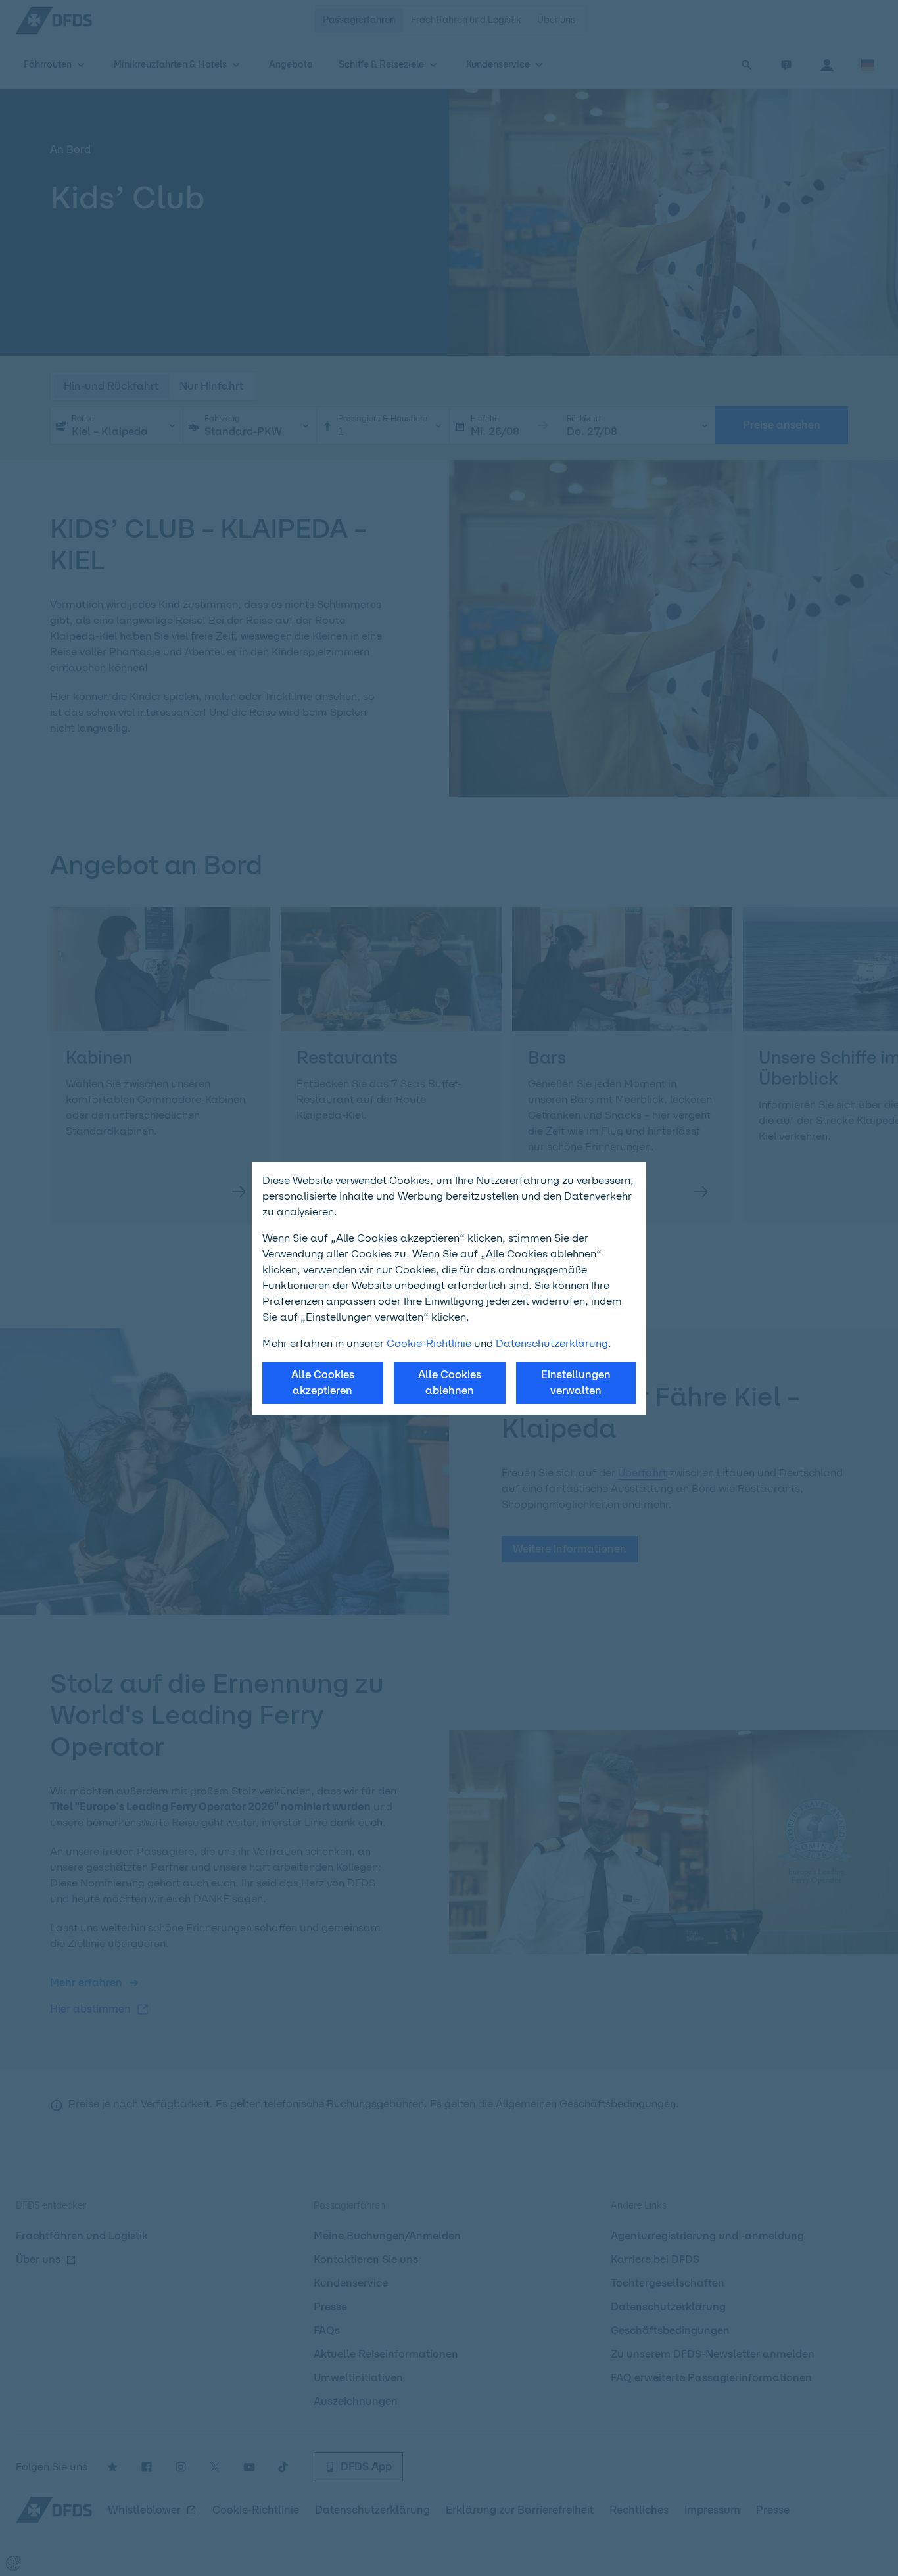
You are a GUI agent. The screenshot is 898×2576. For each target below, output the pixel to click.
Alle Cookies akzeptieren (323, 1383)
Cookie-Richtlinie (429, 1343)
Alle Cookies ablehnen (450, 1383)
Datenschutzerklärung (552, 1343)
